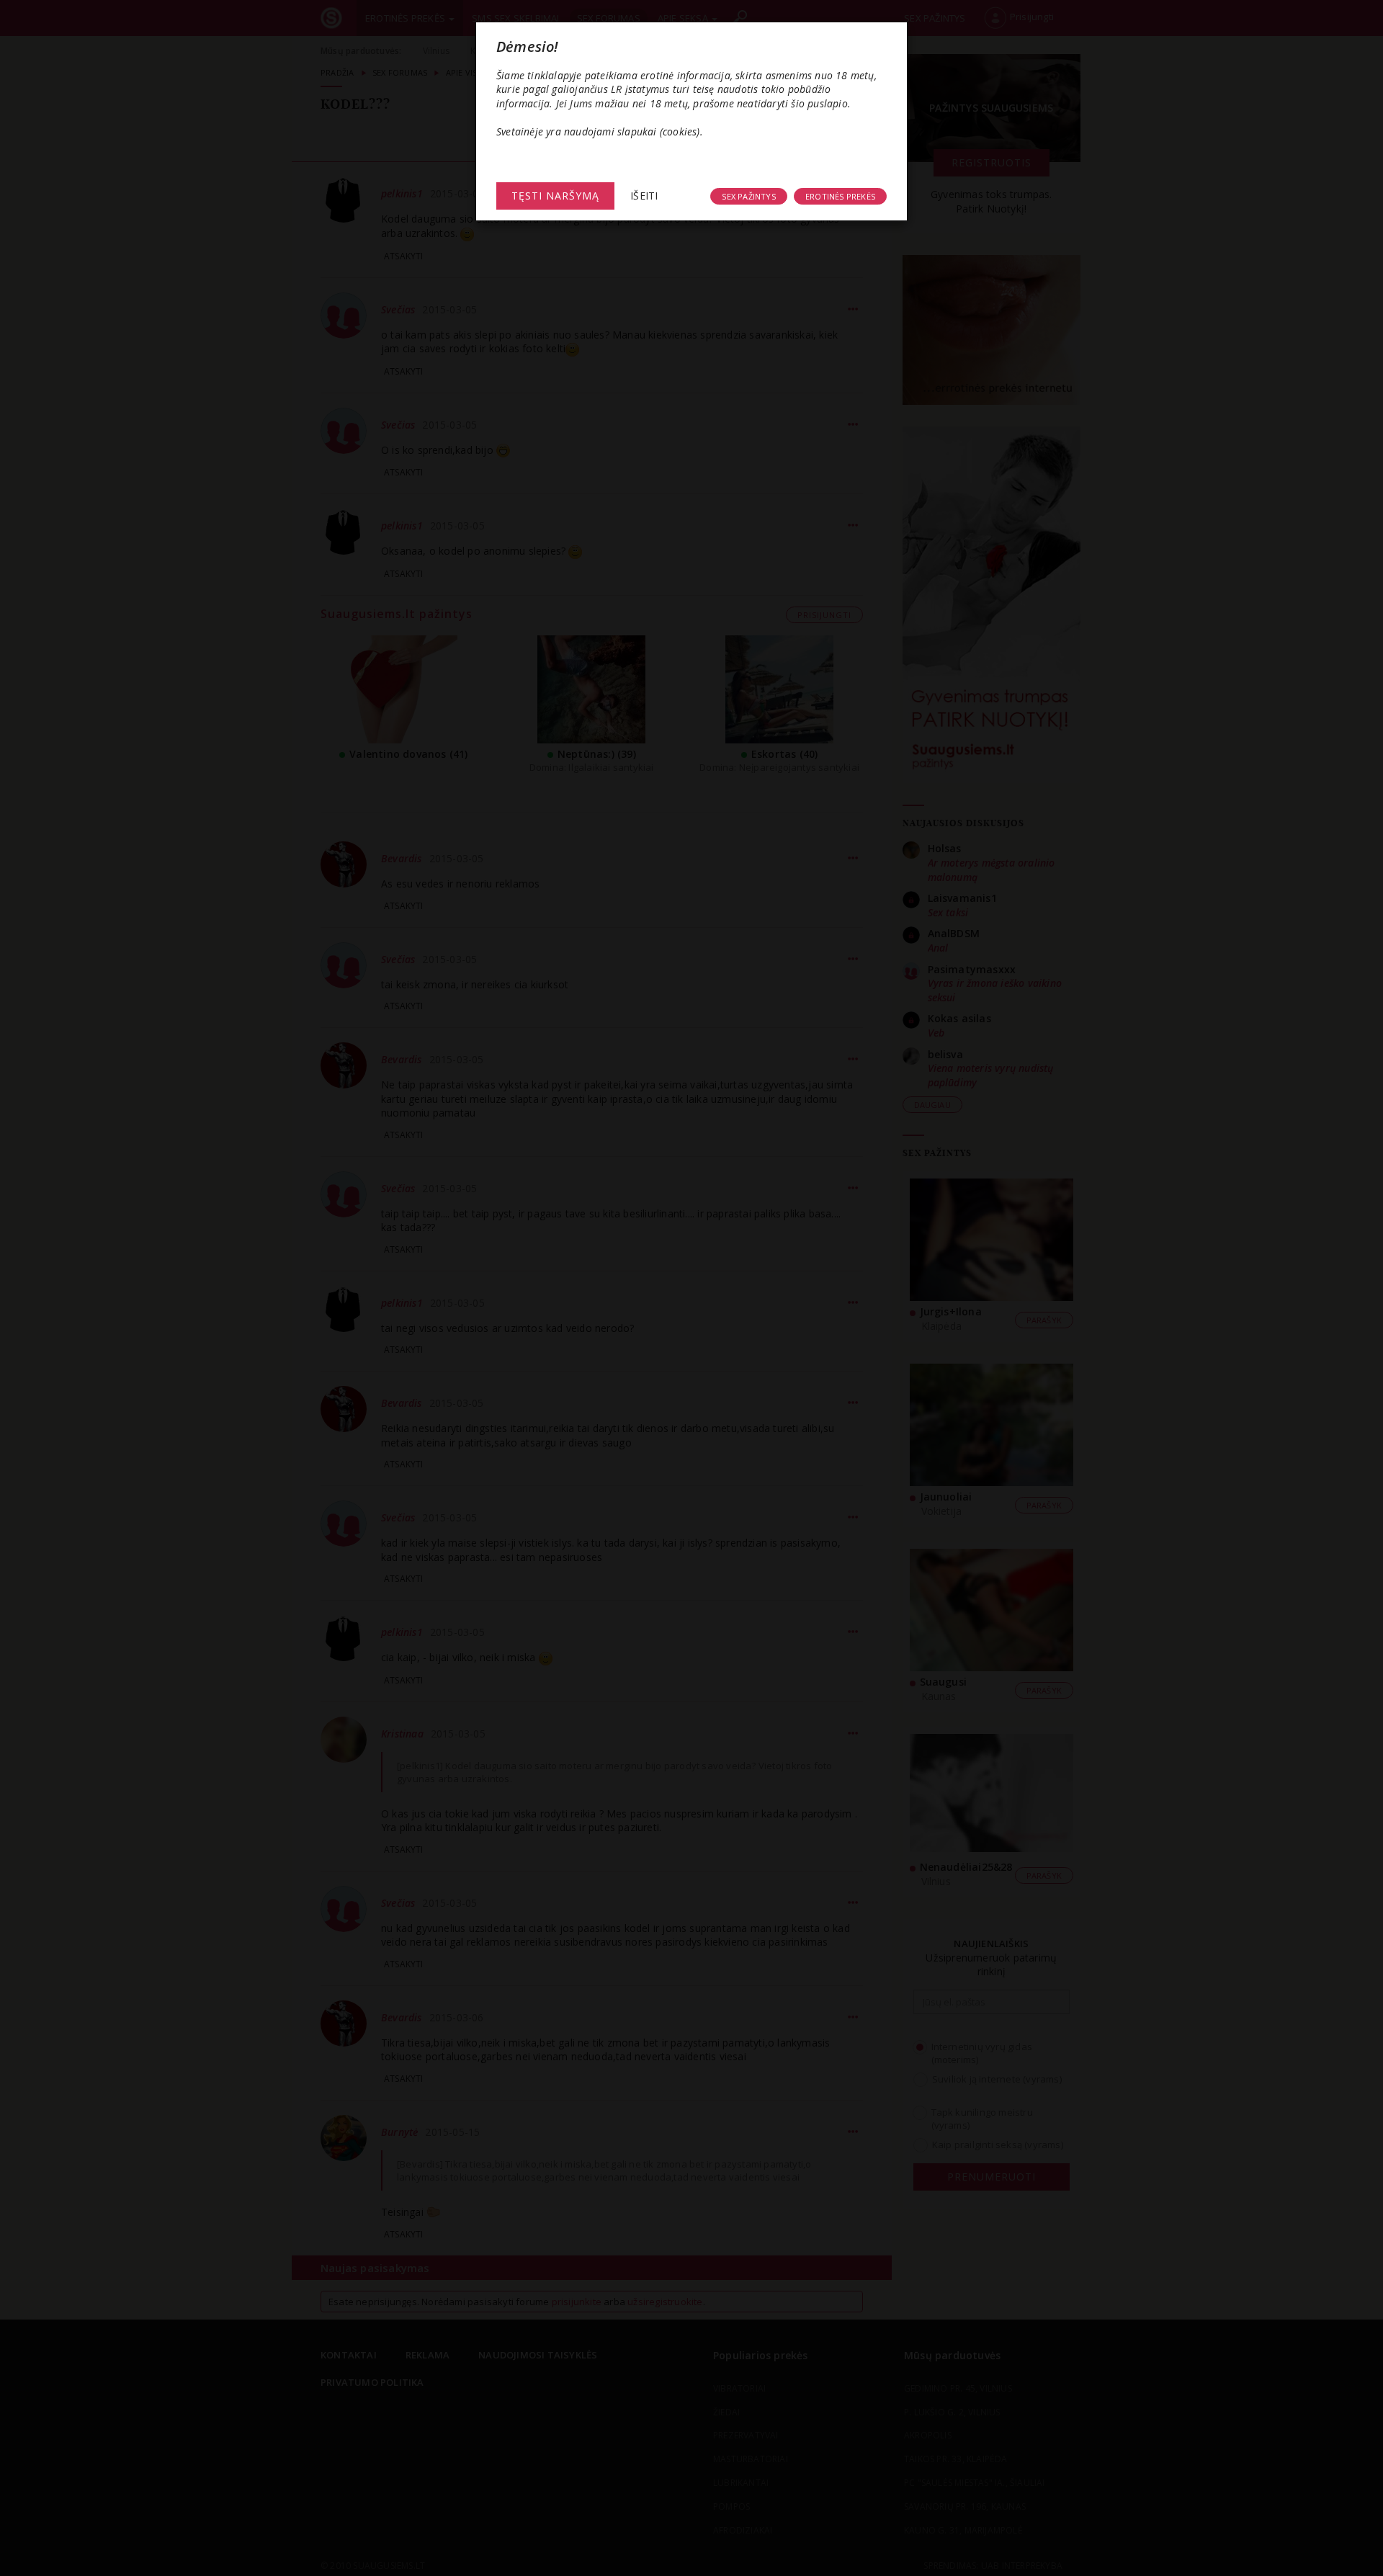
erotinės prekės (840, 196)
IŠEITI (644, 196)
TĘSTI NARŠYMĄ (555, 196)
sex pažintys (748, 196)
